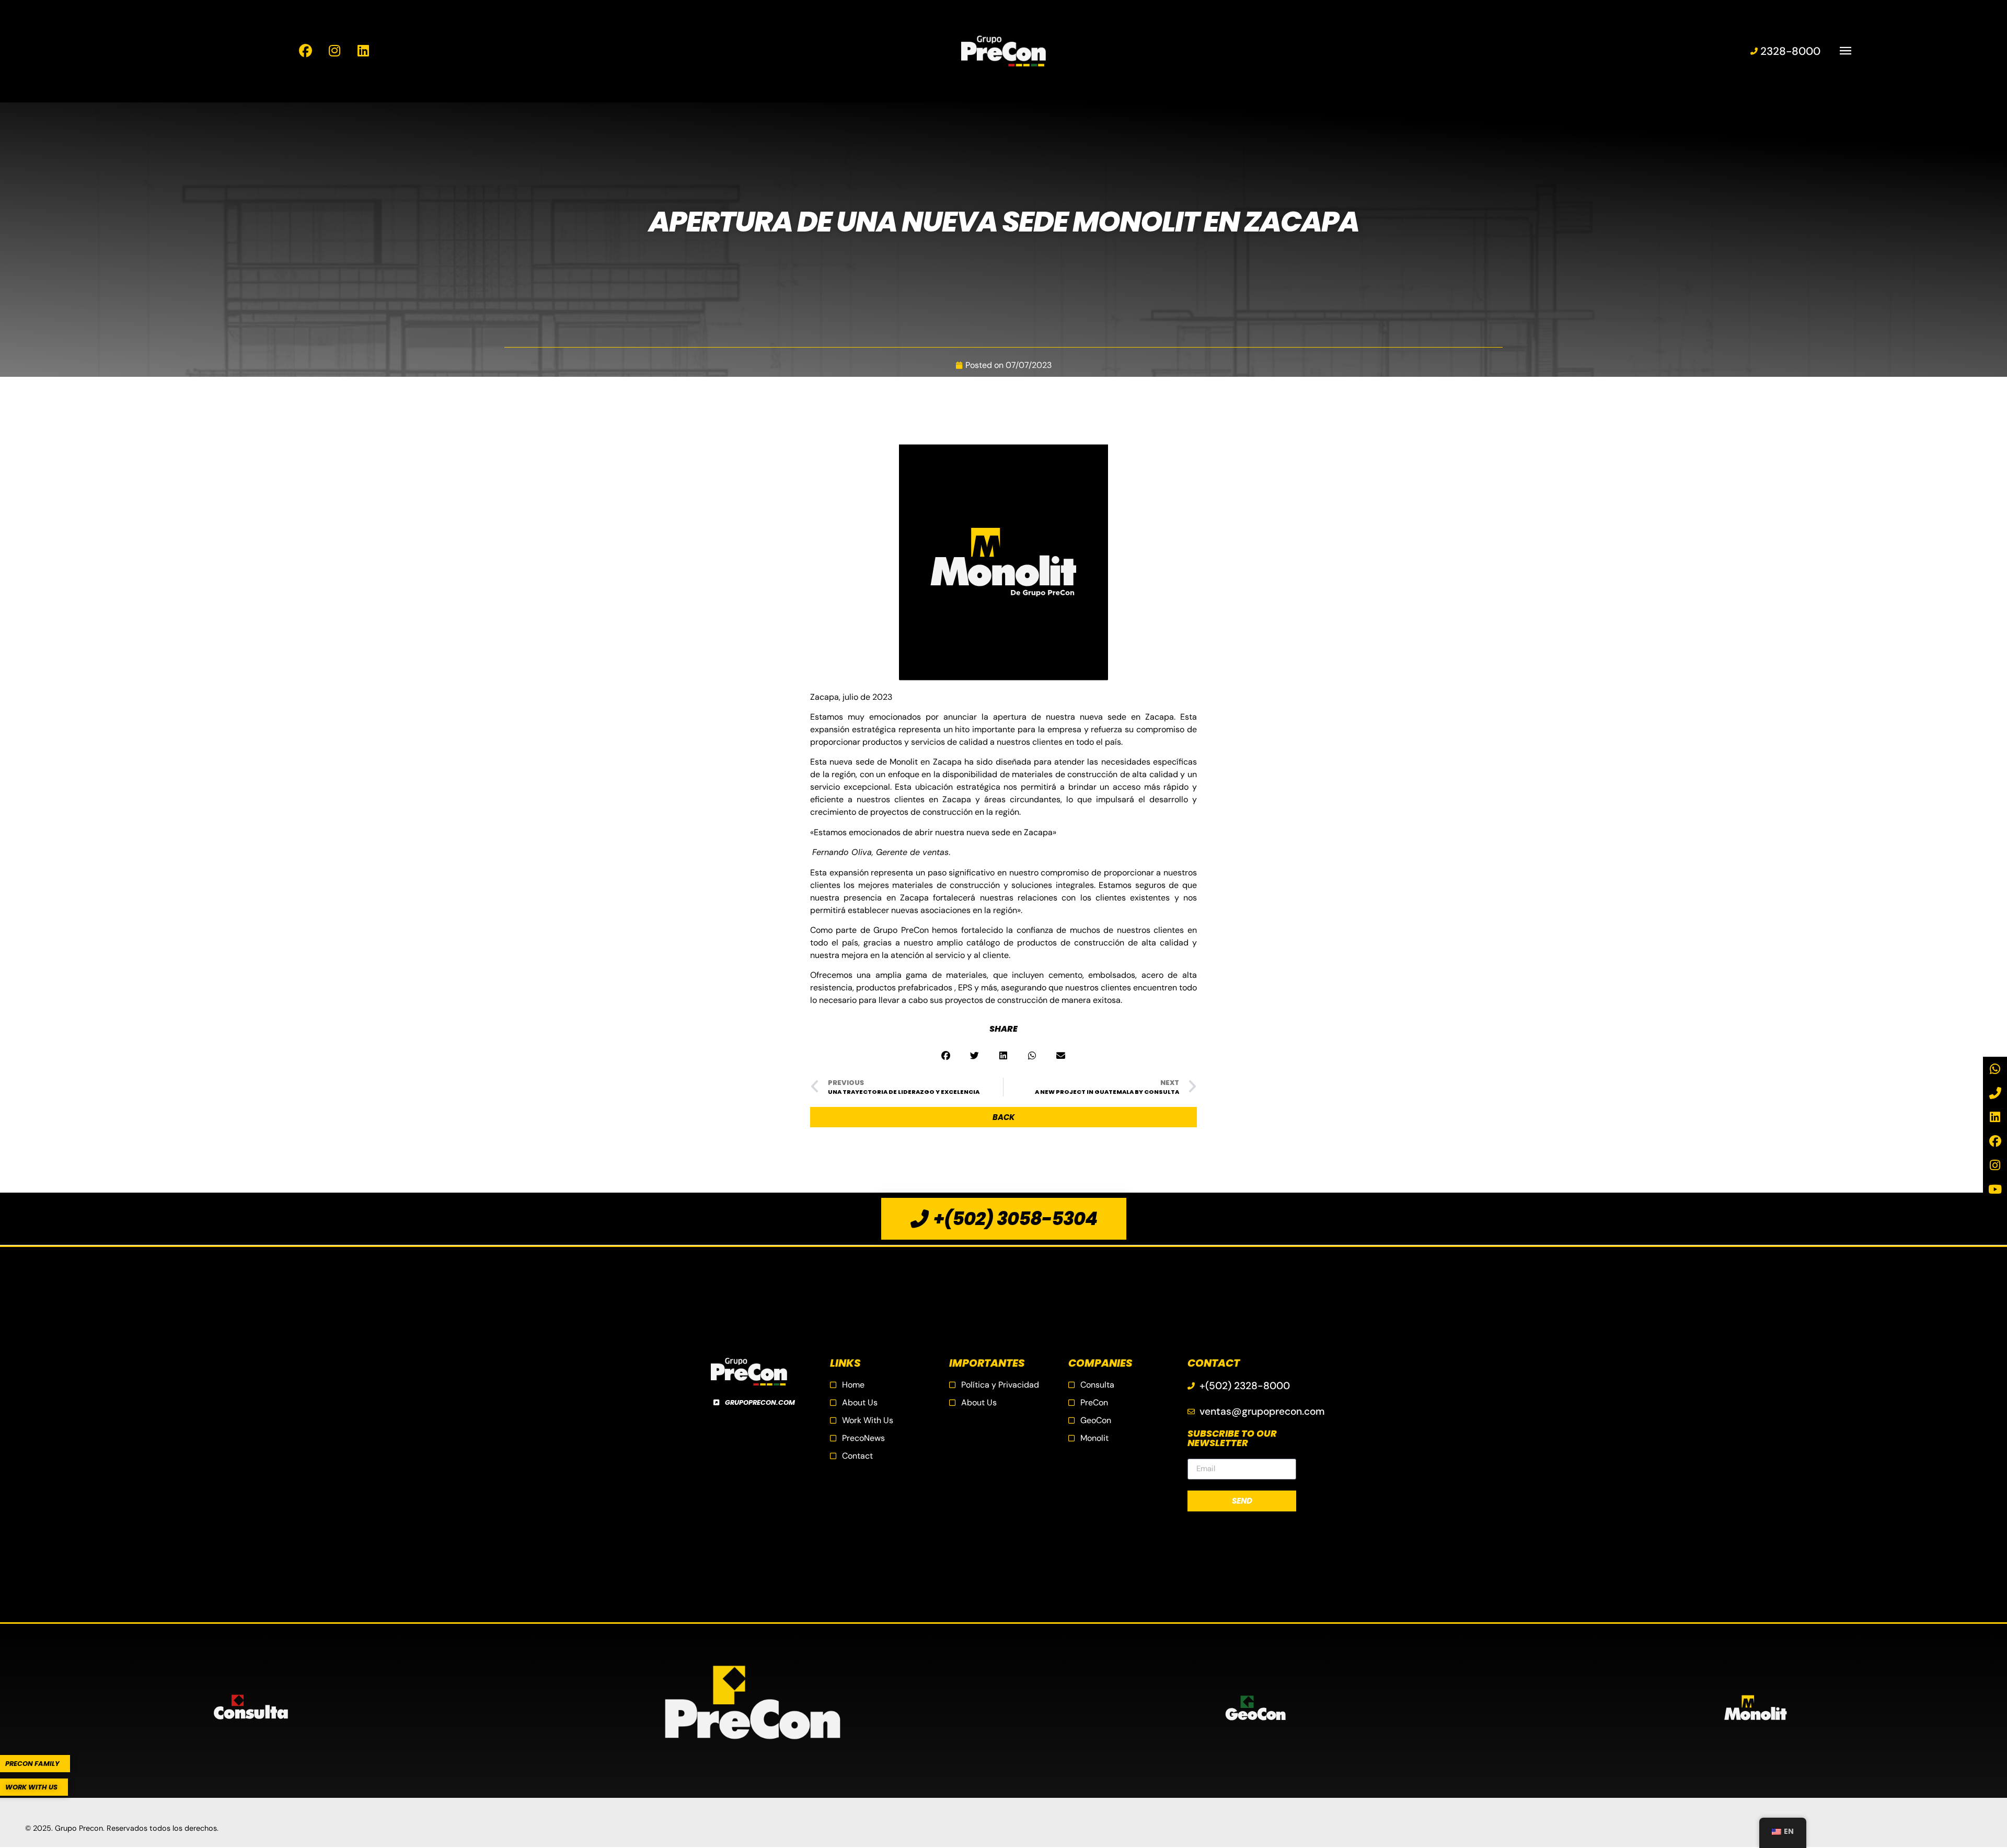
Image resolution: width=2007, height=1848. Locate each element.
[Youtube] (1995, 1189)
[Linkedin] (1995, 1117)
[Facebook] (1995, 1141)
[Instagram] (1995, 1165)
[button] (946, 1055)
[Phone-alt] (1995, 1093)
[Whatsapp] (1995, 1069)
